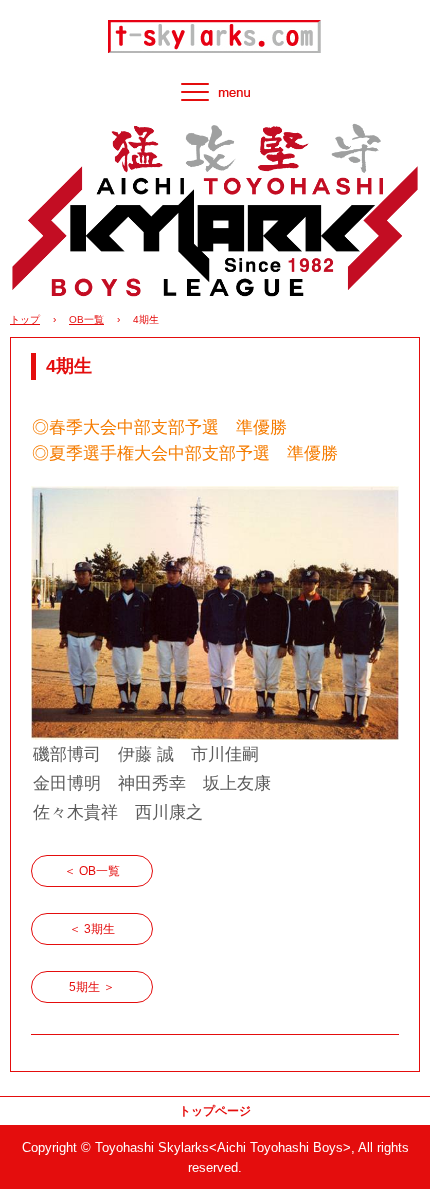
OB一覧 (86, 319)
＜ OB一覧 (92, 871)
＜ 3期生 (92, 929)
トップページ (215, 1111)
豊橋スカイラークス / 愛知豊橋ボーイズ (215, 32)
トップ (25, 319)
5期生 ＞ (92, 987)
